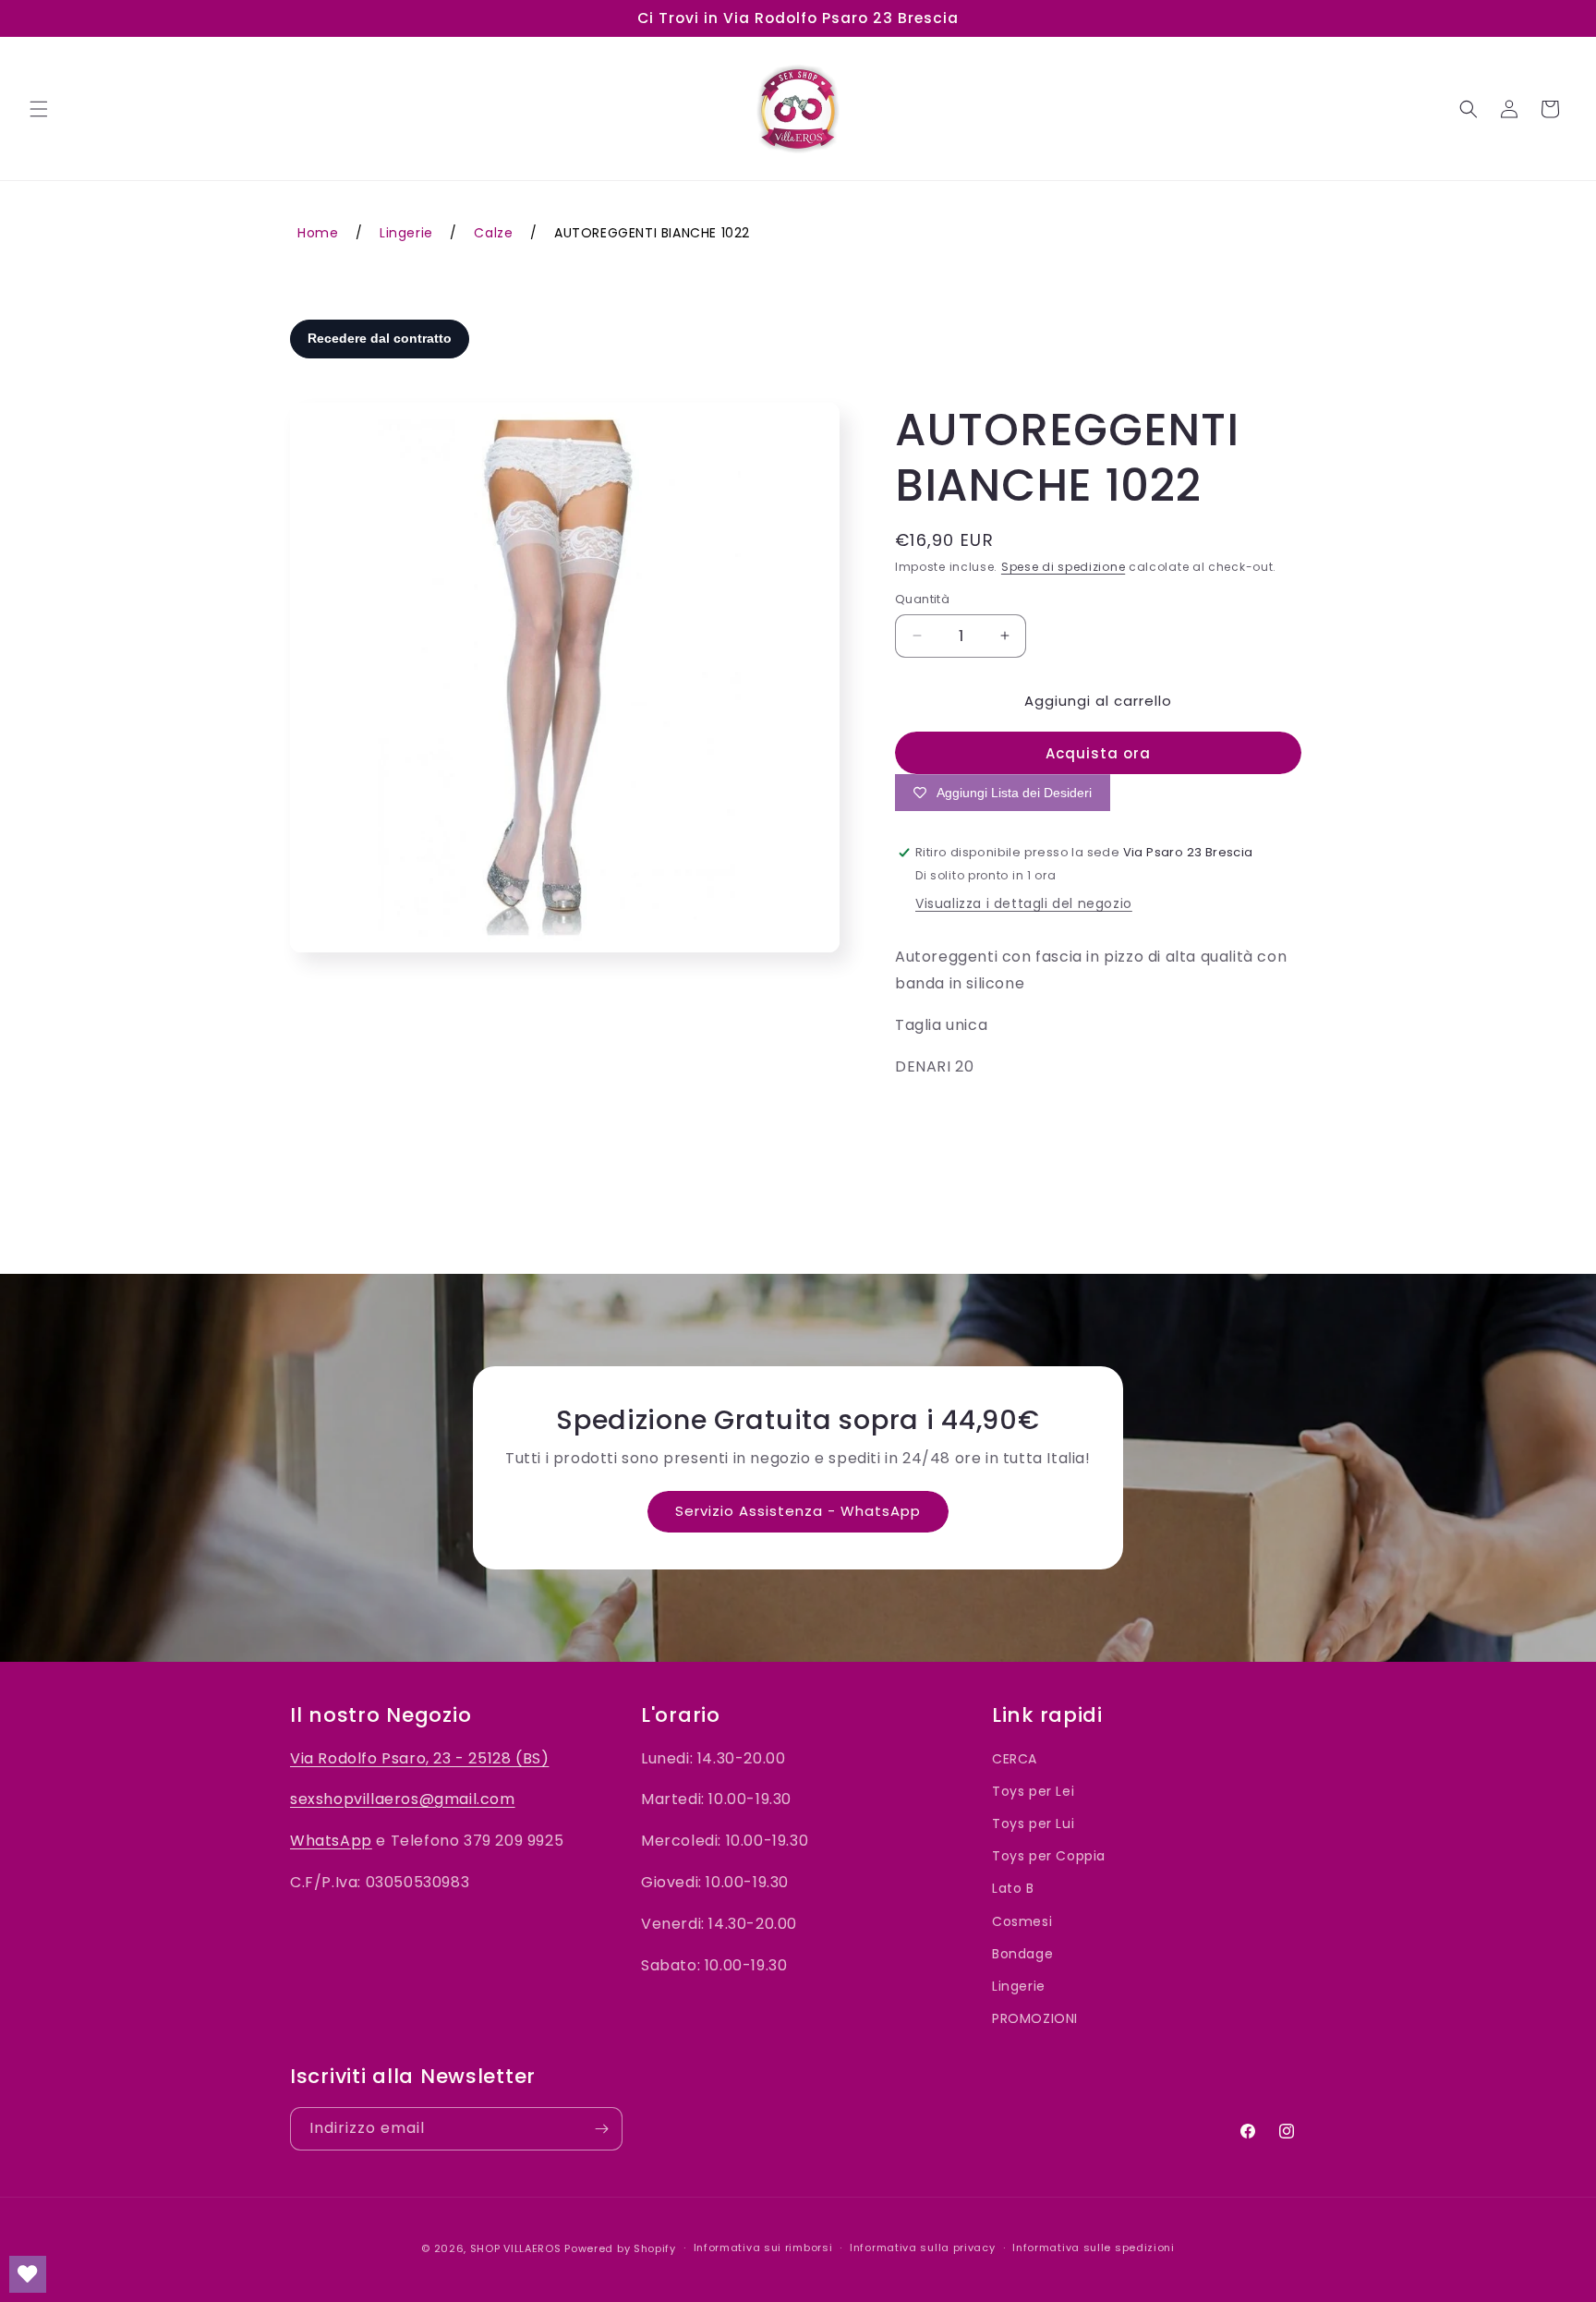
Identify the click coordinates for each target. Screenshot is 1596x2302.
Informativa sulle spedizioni (1094, 2247)
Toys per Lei (1033, 1791)
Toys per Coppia (1049, 1857)
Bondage (1022, 1954)
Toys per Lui (1033, 1823)
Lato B (1013, 1889)
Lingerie (1019, 1986)
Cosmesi (1022, 1921)
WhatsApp (331, 1842)
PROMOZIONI (1035, 2018)
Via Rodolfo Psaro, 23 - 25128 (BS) (419, 1758)
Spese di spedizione (1063, 567)
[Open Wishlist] (28, 2274)
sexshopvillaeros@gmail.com (403, 1800)
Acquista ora (1098, 753)
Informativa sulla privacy (923, 2247)
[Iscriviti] (601, 2129)
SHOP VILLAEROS (516, 2248)
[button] (39, 109)
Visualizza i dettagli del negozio (1024, 904)
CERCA (1015, 1759)
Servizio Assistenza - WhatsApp (798, 1511)
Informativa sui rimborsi (763, 2247)
